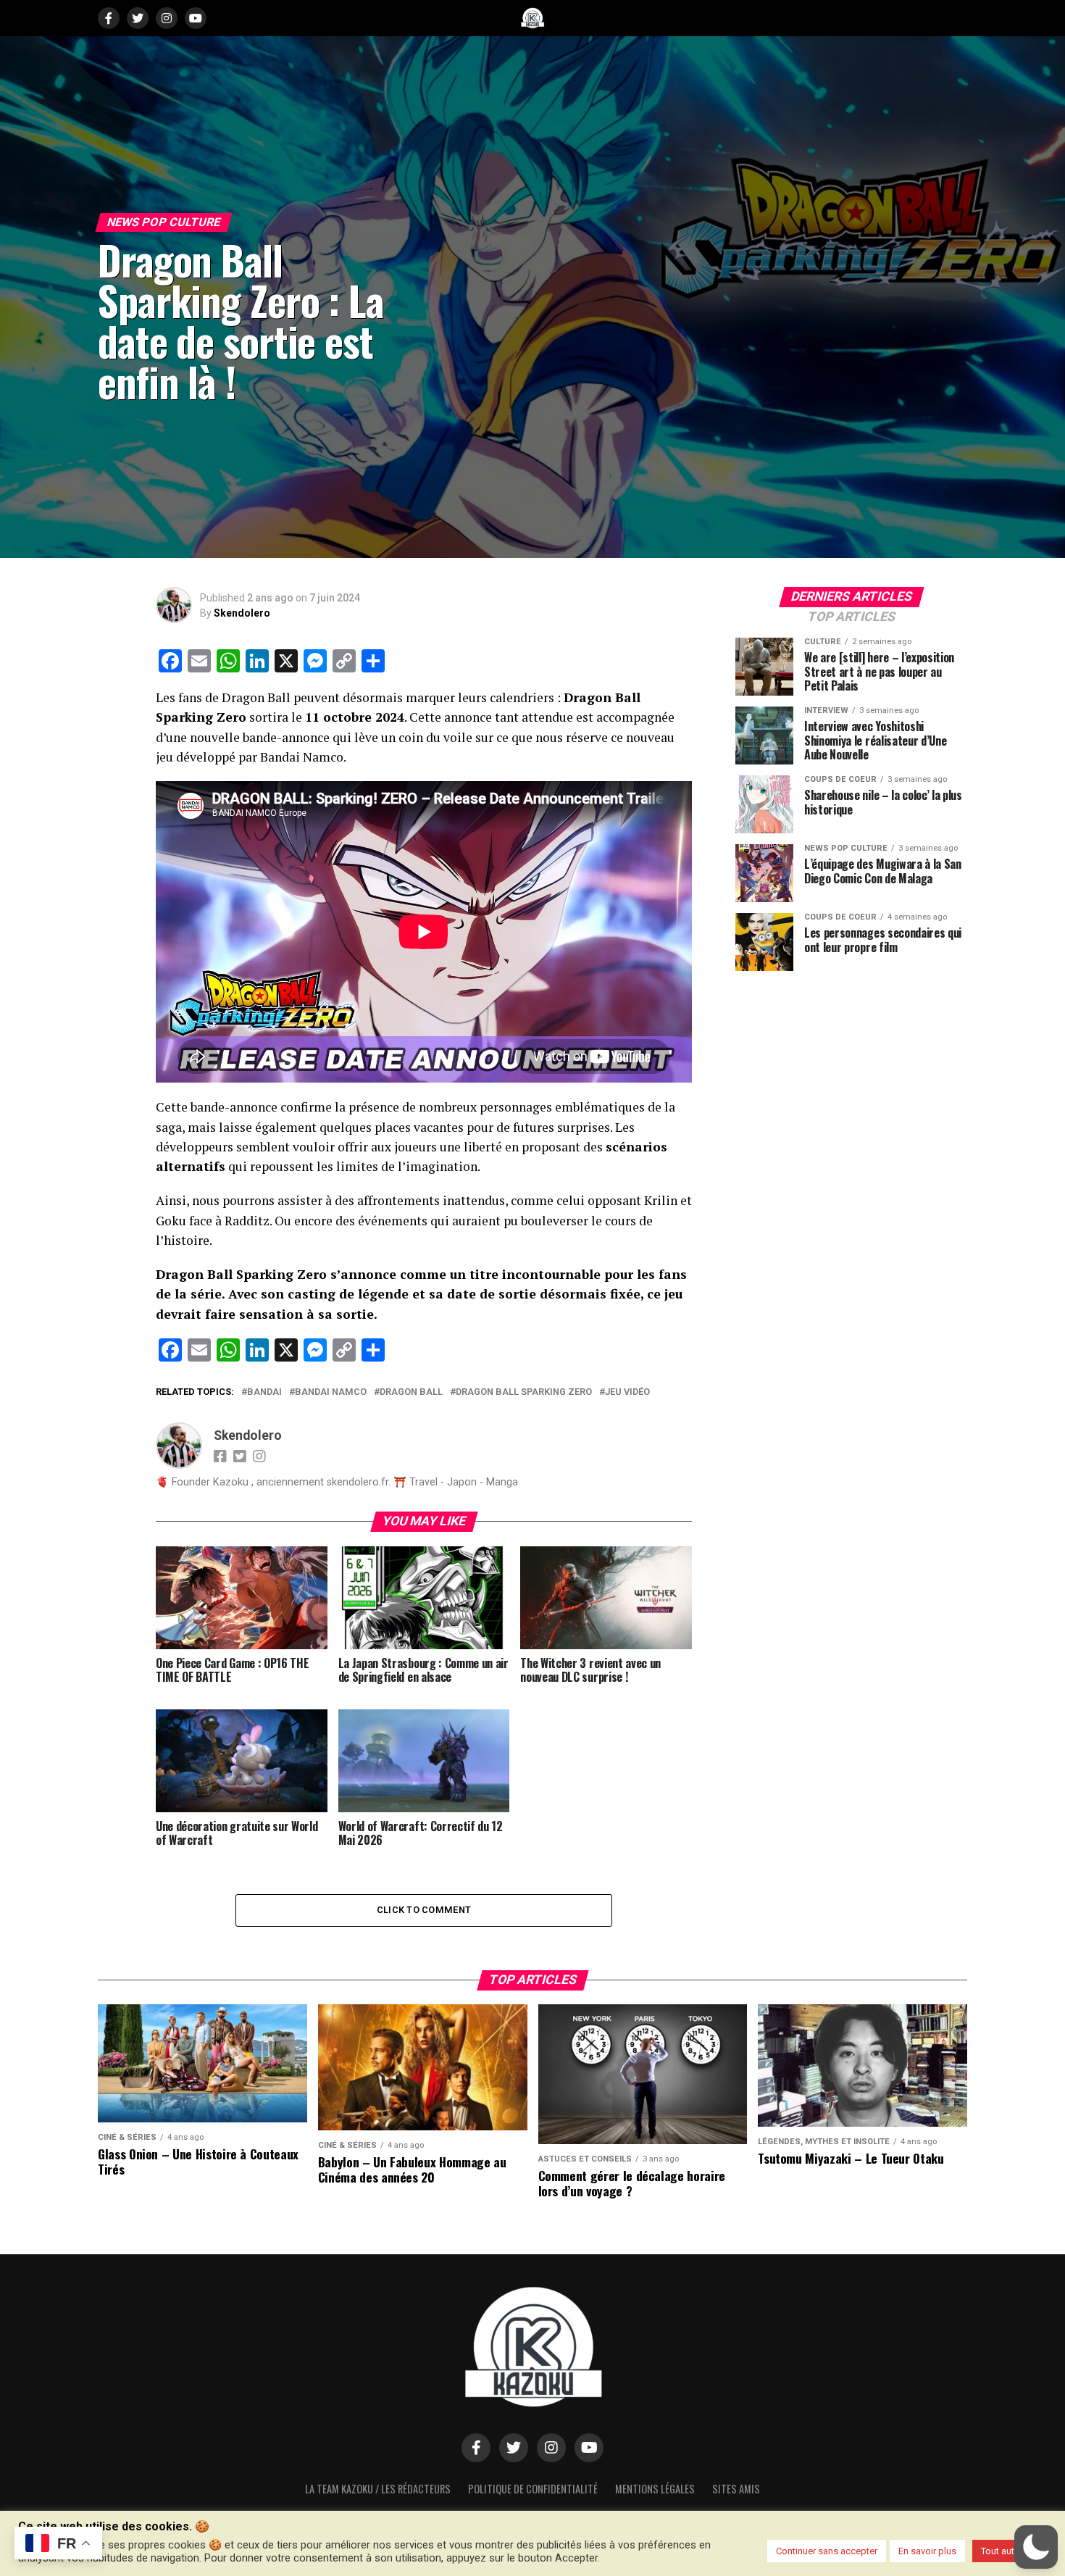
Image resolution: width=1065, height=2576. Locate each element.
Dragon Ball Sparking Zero (524, 1392)
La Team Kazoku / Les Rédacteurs (378, 2489)
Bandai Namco (331, 1392)
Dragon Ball (411, 1392)
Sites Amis (736, 2489)
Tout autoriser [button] (1010, 2551)
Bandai (264, 1392)
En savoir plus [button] (927, 2551)
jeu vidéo (627, 1392)
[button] (1036, 2547)
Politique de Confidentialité (533, 2489)
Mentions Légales (655, 2489)
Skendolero (242, 613)
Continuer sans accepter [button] (827, 2551)
